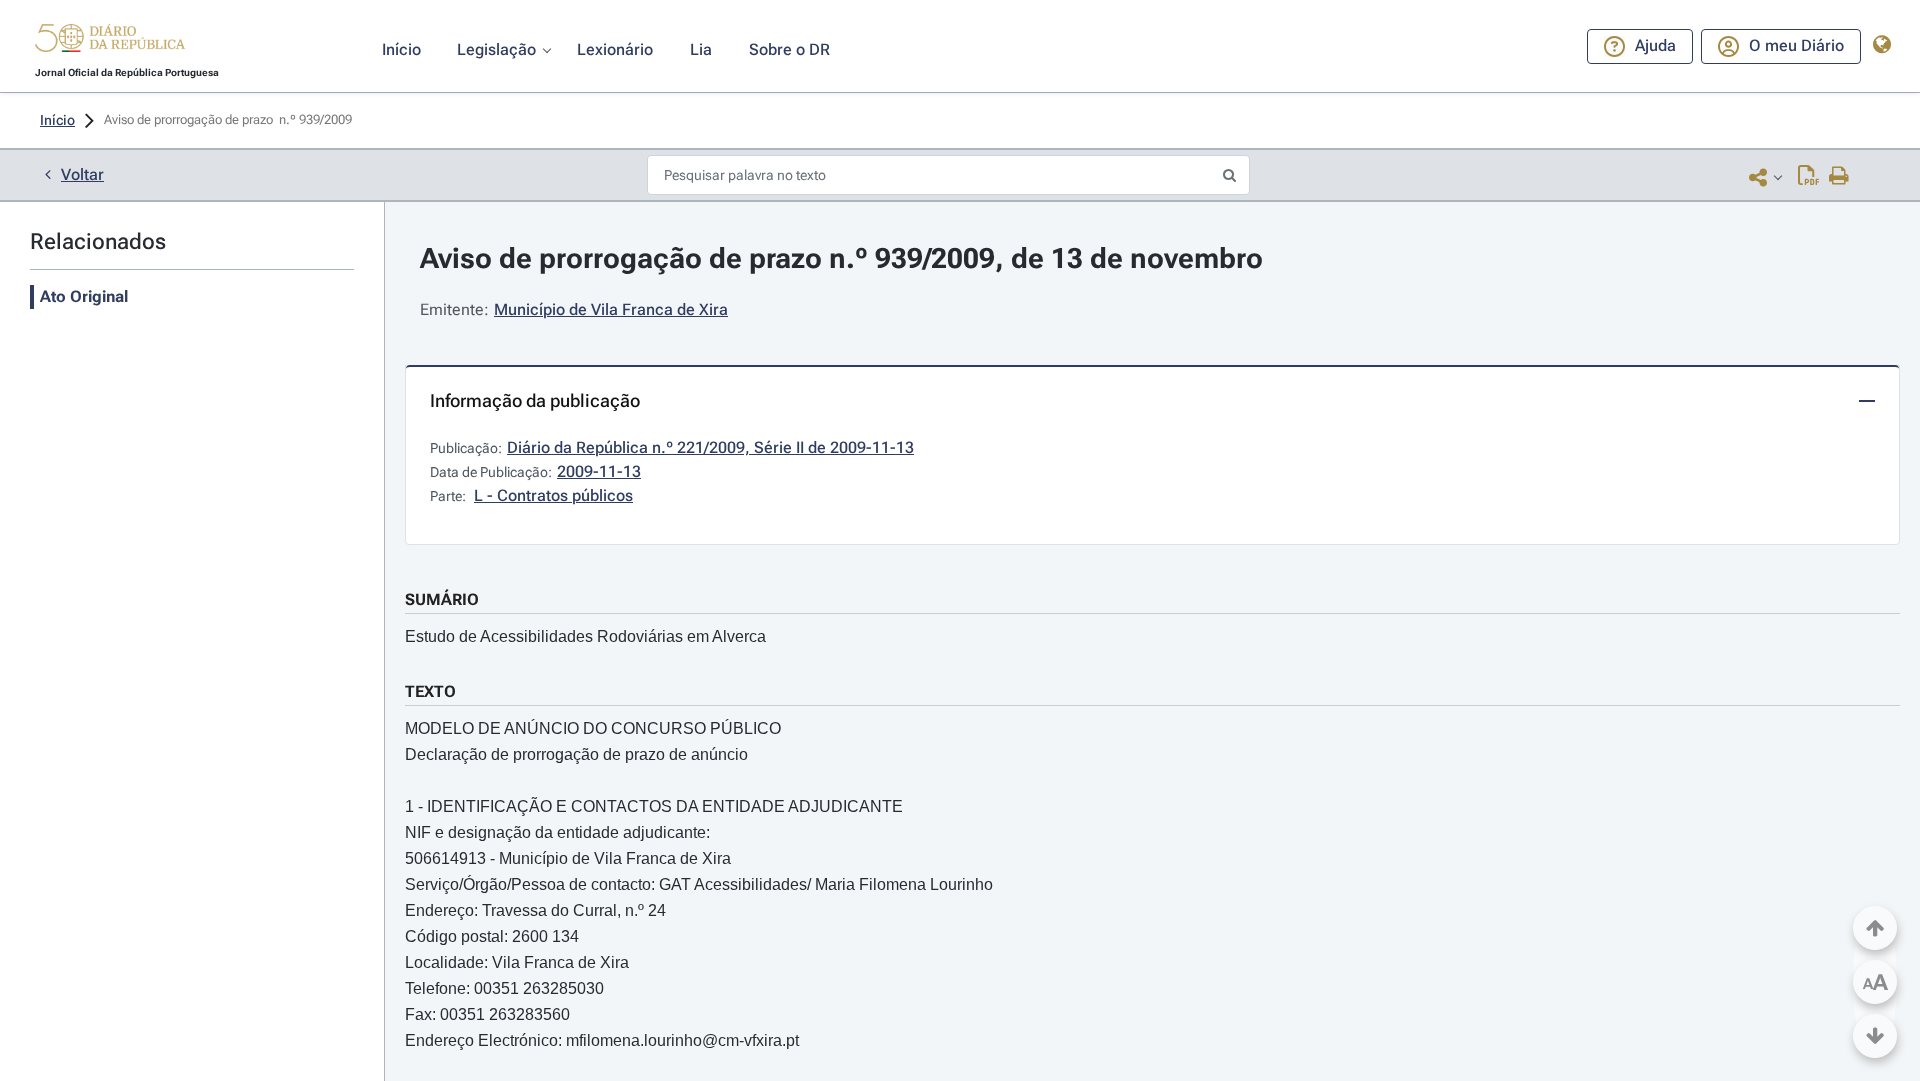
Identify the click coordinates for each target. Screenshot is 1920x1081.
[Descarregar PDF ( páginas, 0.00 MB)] (1808, 177)
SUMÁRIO (442, 599)
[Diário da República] (110, 42)
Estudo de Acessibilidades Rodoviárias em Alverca (585, 636)
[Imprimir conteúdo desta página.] (1839, 177)
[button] (110, 41)
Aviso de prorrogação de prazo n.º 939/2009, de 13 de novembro (841, 258)
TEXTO (430, 691)
